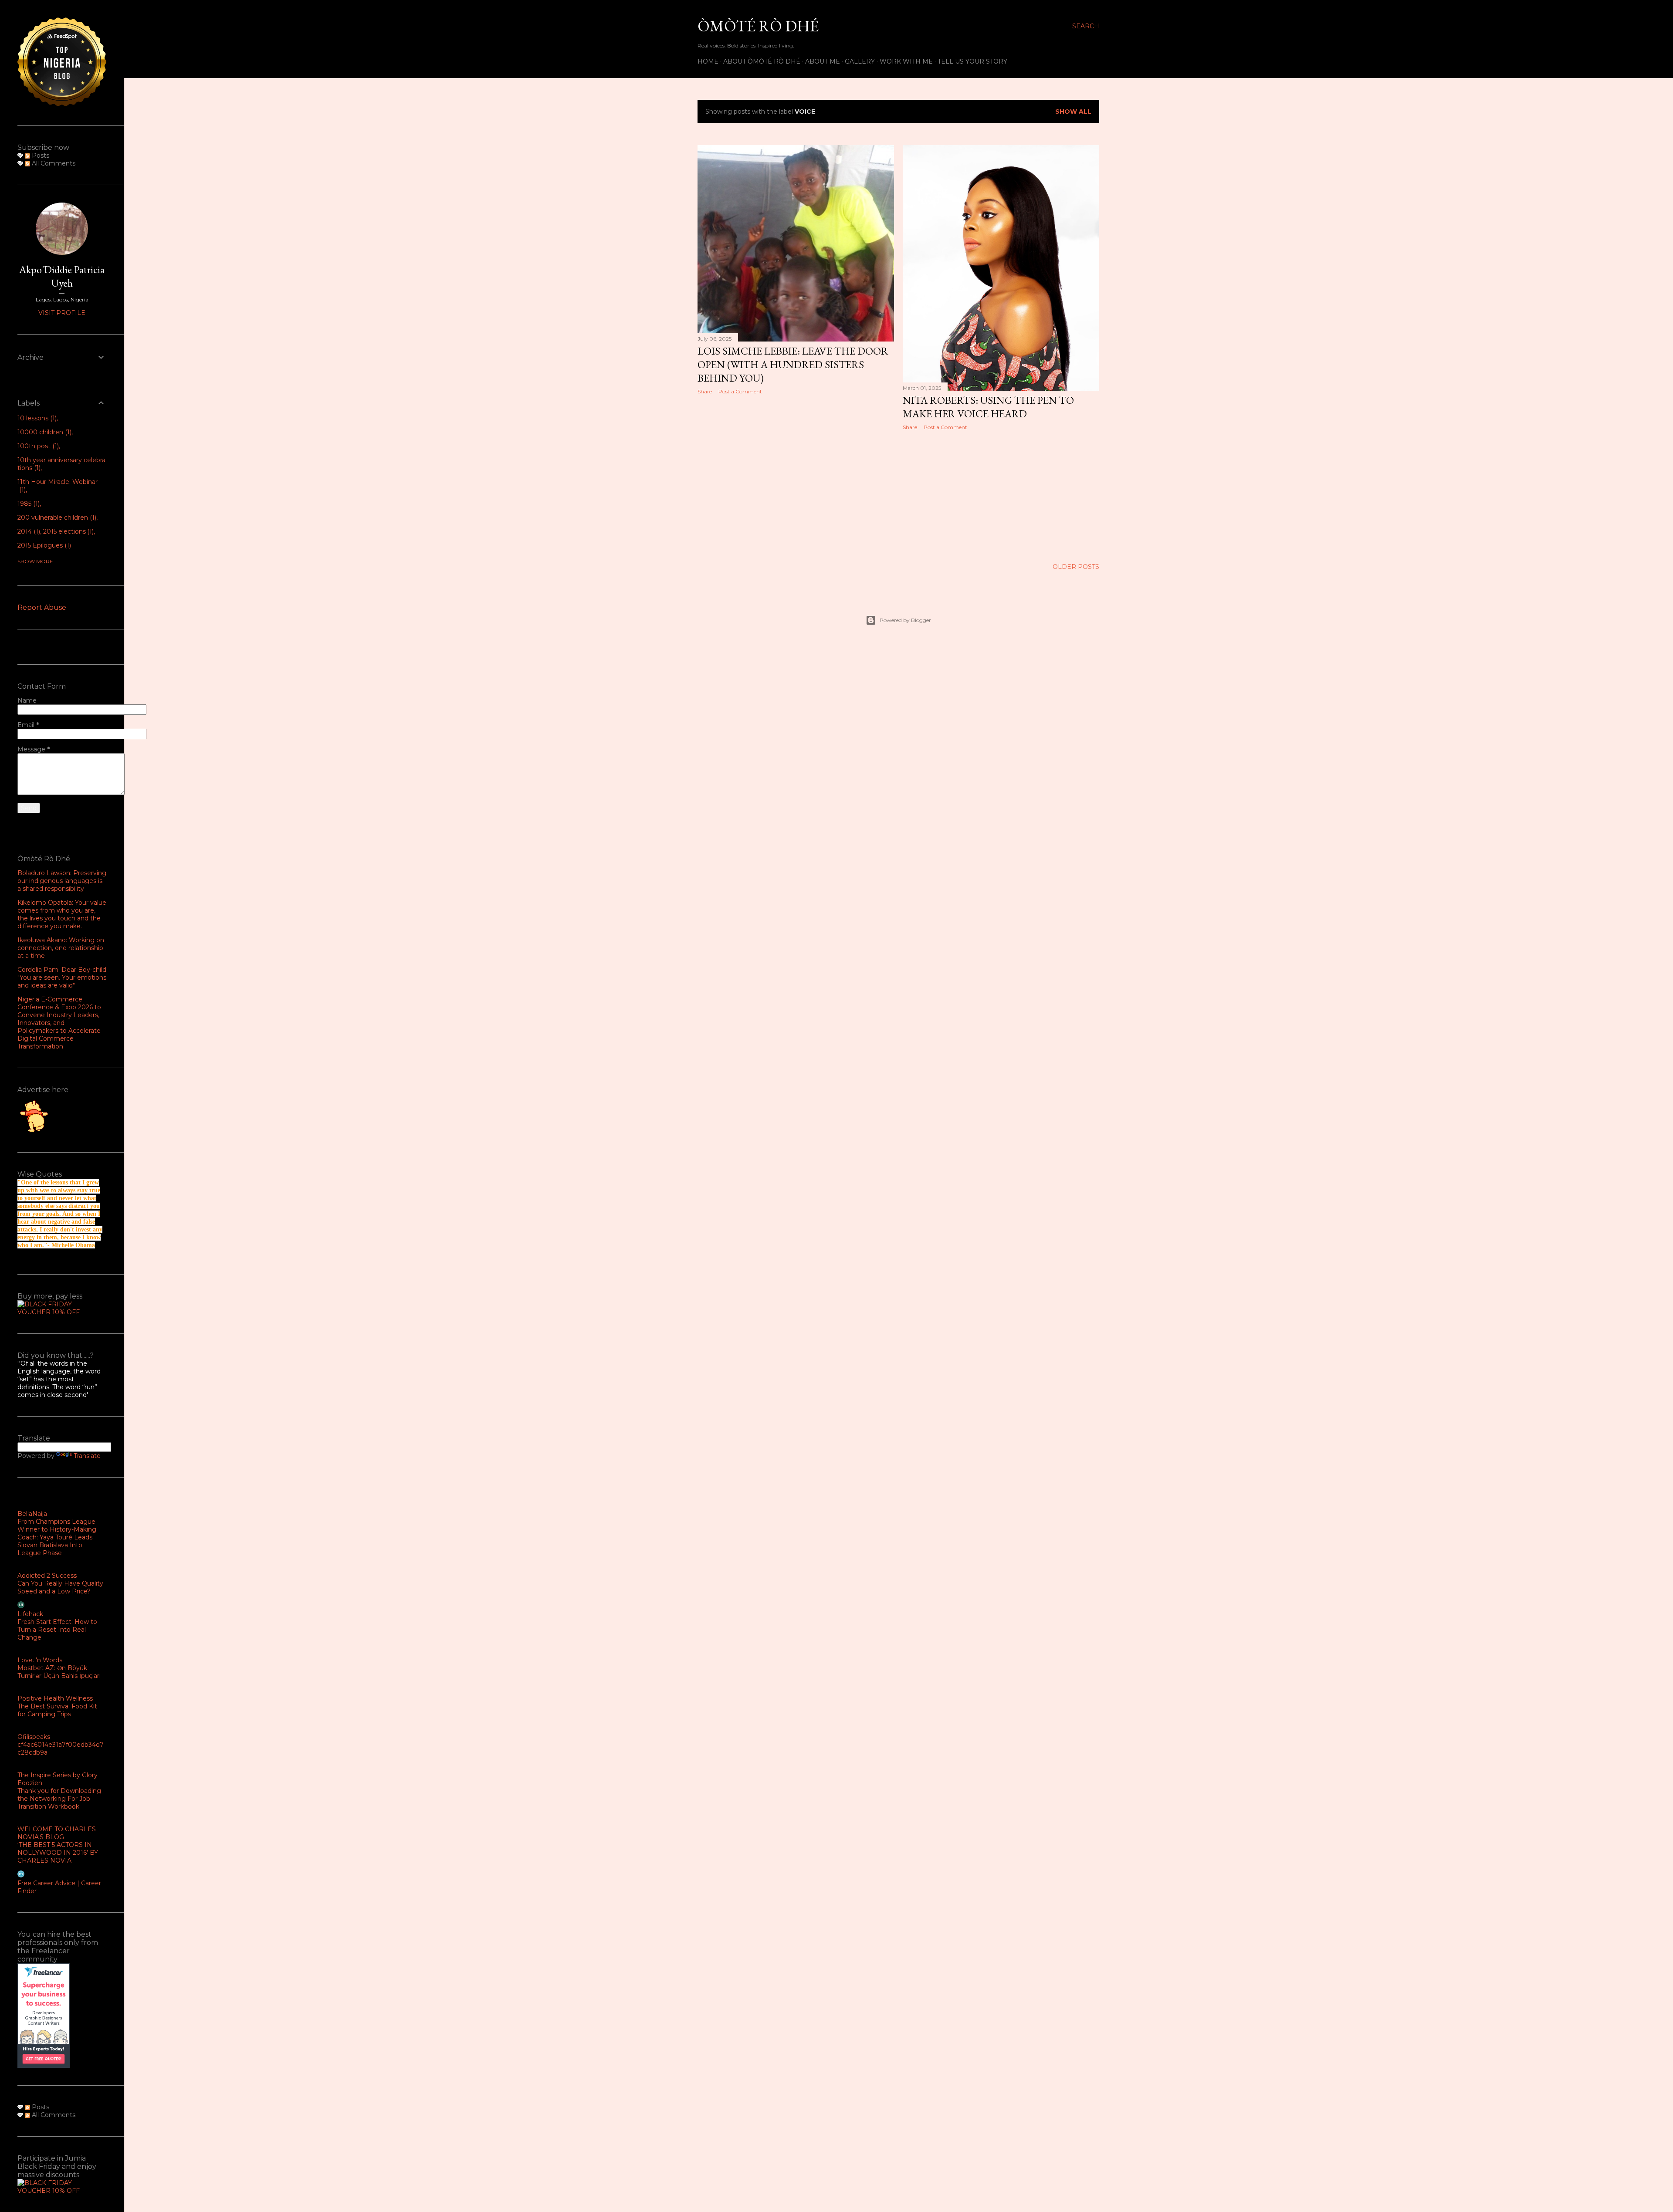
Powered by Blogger (905, 620)
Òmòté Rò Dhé (758, 26)
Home (708, 61)
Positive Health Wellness (55, 1698)
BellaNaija (32, 1514)
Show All (1073, 112)
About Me (823, 61)
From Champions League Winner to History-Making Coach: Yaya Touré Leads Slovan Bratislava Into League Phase (57, 1537)
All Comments (53, 163)
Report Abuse (42, 607)
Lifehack (30, 1614)
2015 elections (68, 531)
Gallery (860, 61)
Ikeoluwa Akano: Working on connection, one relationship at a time (61, 948)
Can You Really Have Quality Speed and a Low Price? (60, 1587)
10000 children (44, 432)
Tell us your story (972, 61)
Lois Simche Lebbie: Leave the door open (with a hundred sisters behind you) (793, 364)
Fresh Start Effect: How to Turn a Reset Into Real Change (57, 1630)
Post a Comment (740, 391)
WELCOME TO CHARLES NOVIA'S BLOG (57, 1833)
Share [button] (705, 391)
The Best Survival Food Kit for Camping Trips (57, 1710)
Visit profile (62, 313)
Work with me (906, 61)
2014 (28, 531)
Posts (40, 156)
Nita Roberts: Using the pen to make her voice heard (988, 407)
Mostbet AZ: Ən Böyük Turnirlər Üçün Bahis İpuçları (59, 1672)
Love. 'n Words (40, 1660)
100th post (37, 446)
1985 (28, 504)
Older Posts (1076, 567)
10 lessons (36, 418)
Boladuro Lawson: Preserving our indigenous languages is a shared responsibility (62, 881)
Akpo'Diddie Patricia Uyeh (62, 276)
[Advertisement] (796, 477)
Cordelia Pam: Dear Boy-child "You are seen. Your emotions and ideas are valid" (62, 977)
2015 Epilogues (43, 545)
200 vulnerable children (56, 517)
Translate (87, 1456)
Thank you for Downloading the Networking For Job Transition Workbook (59, 1799)
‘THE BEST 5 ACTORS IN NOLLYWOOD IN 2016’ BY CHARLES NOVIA (58, 1853)
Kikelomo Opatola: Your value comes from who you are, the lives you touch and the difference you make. (62, 914)
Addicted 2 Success (47, 1576)
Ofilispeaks (34, 1737)
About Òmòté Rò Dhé (762, 61)
